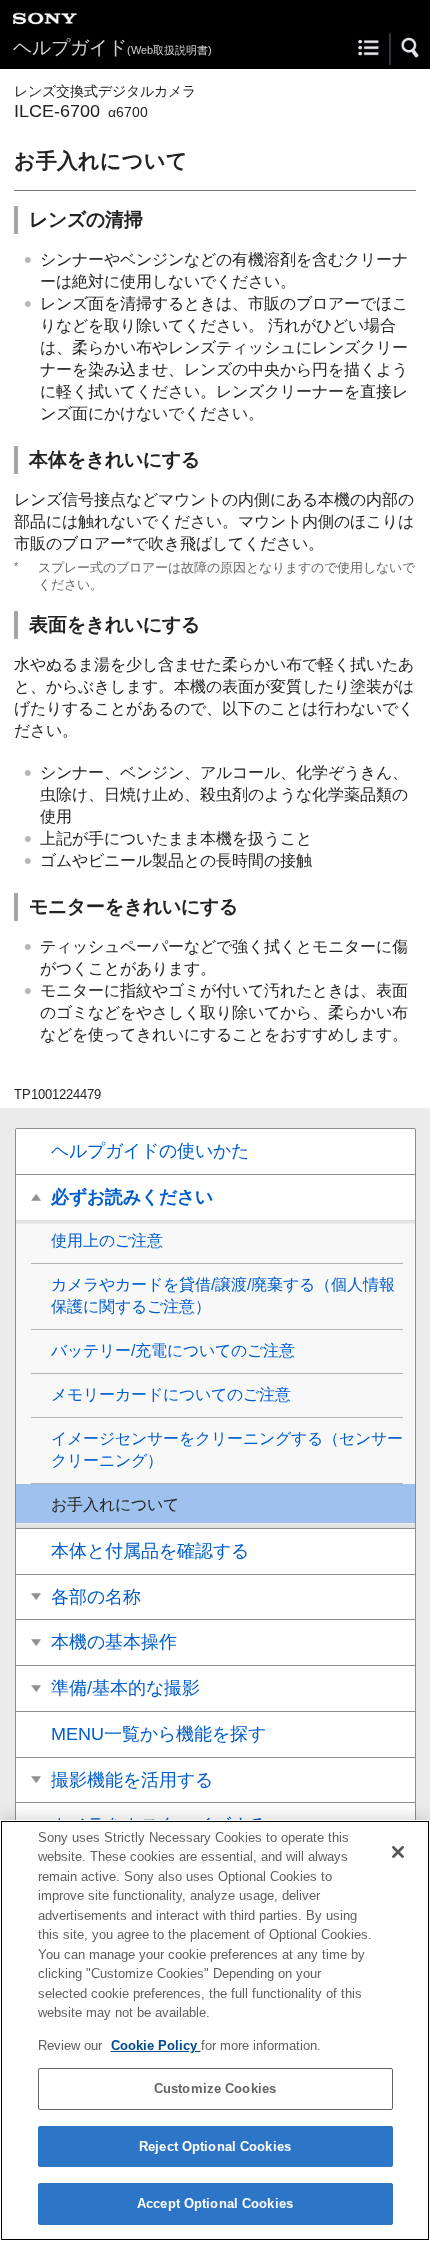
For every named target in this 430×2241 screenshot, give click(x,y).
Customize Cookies (215, 2088)
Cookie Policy (156, 2045)
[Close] (398, 1852)
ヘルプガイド (112, 47)
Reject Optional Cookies (215, 2146)
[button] (411, 48)
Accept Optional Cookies (215, 2203)
